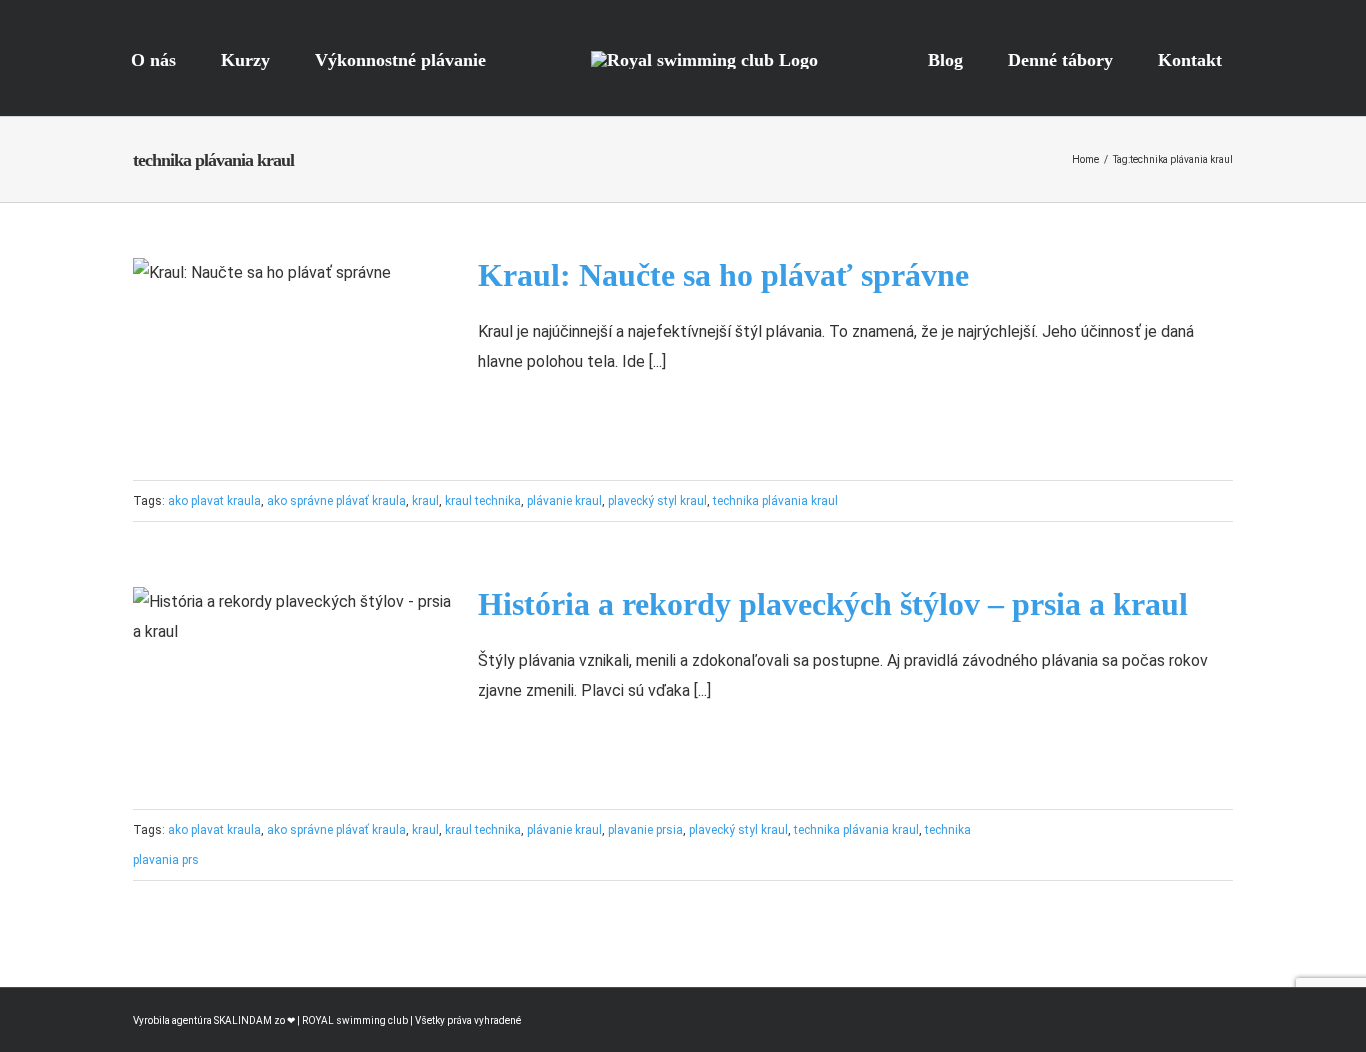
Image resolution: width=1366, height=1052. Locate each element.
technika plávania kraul (775, 501)
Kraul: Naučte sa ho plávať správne (723, 275)
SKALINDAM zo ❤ (255, 1020)
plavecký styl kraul (657, 501)
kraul (425, 501)
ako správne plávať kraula (336, 501)
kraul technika (483, 501)
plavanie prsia (645, 830)
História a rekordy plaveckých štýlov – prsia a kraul (833, 604)
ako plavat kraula (214, 501)
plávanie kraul (564, 501)
